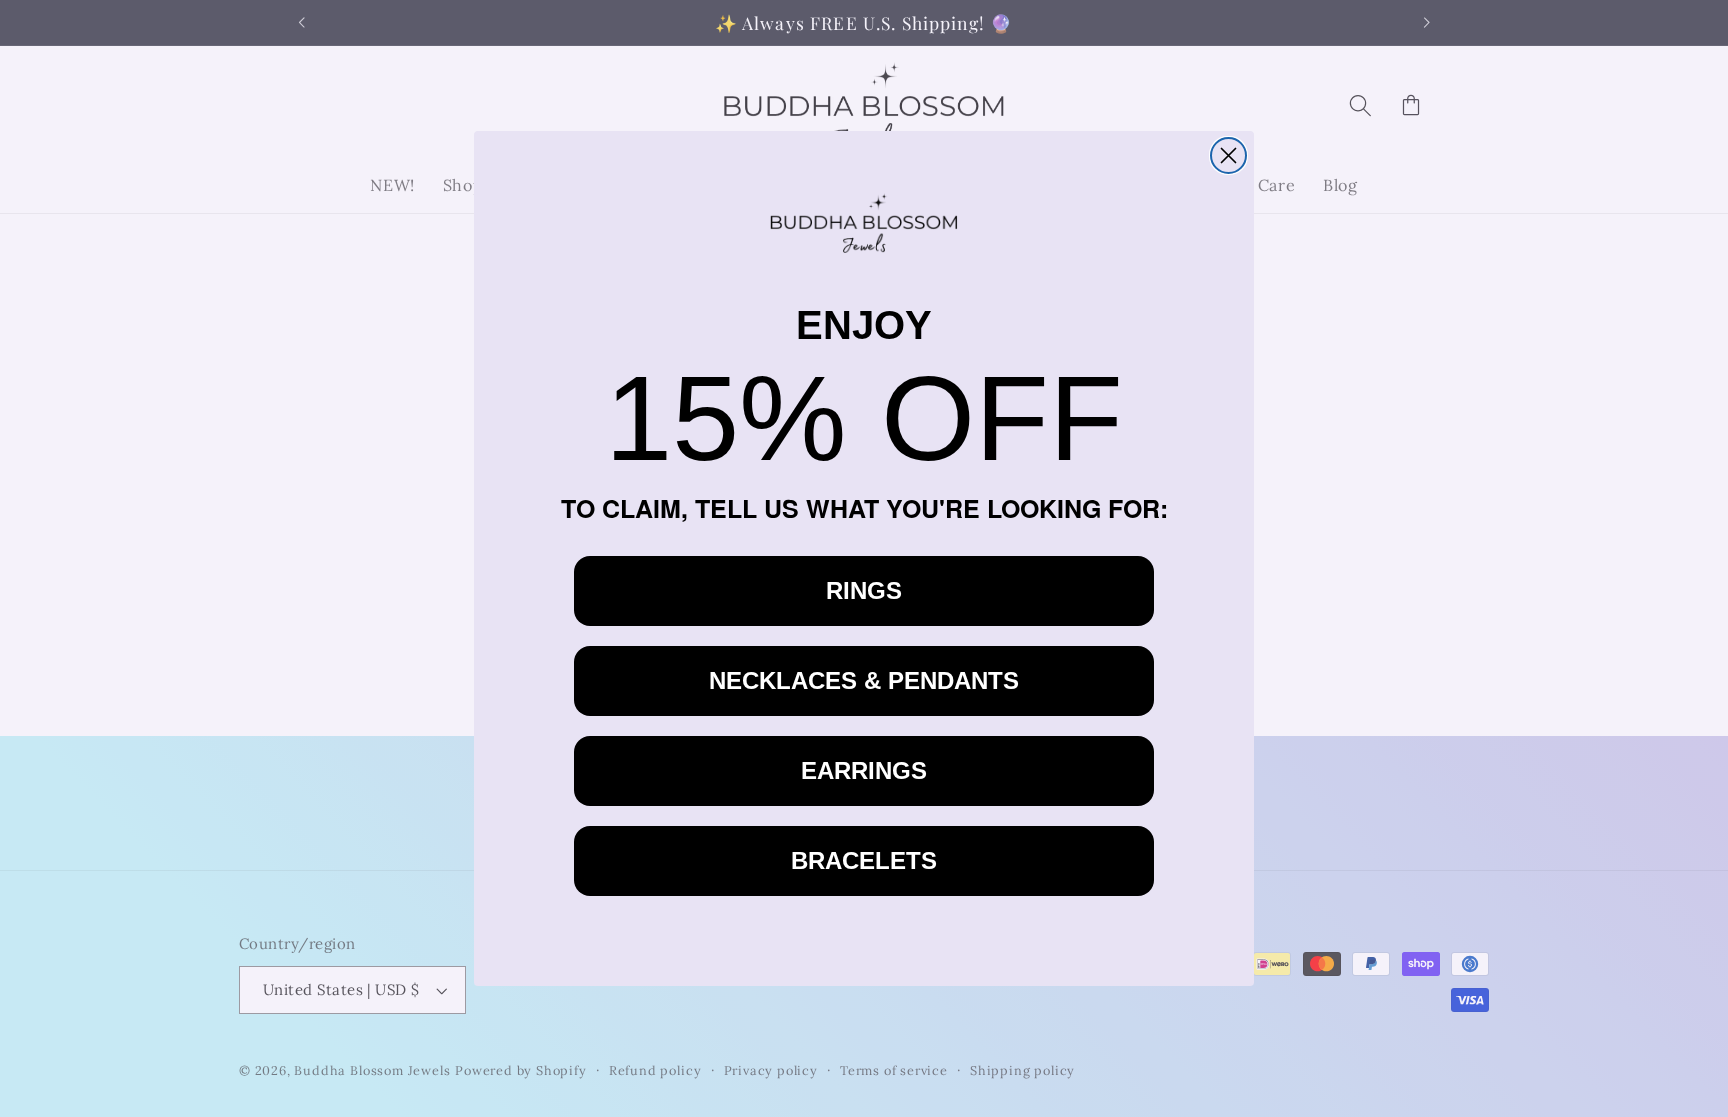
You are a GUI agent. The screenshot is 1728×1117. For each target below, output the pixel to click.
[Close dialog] (1228, 155)
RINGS (864, 590)
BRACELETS (864, 860)
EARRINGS (864, 770)
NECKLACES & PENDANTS (864, 680)
